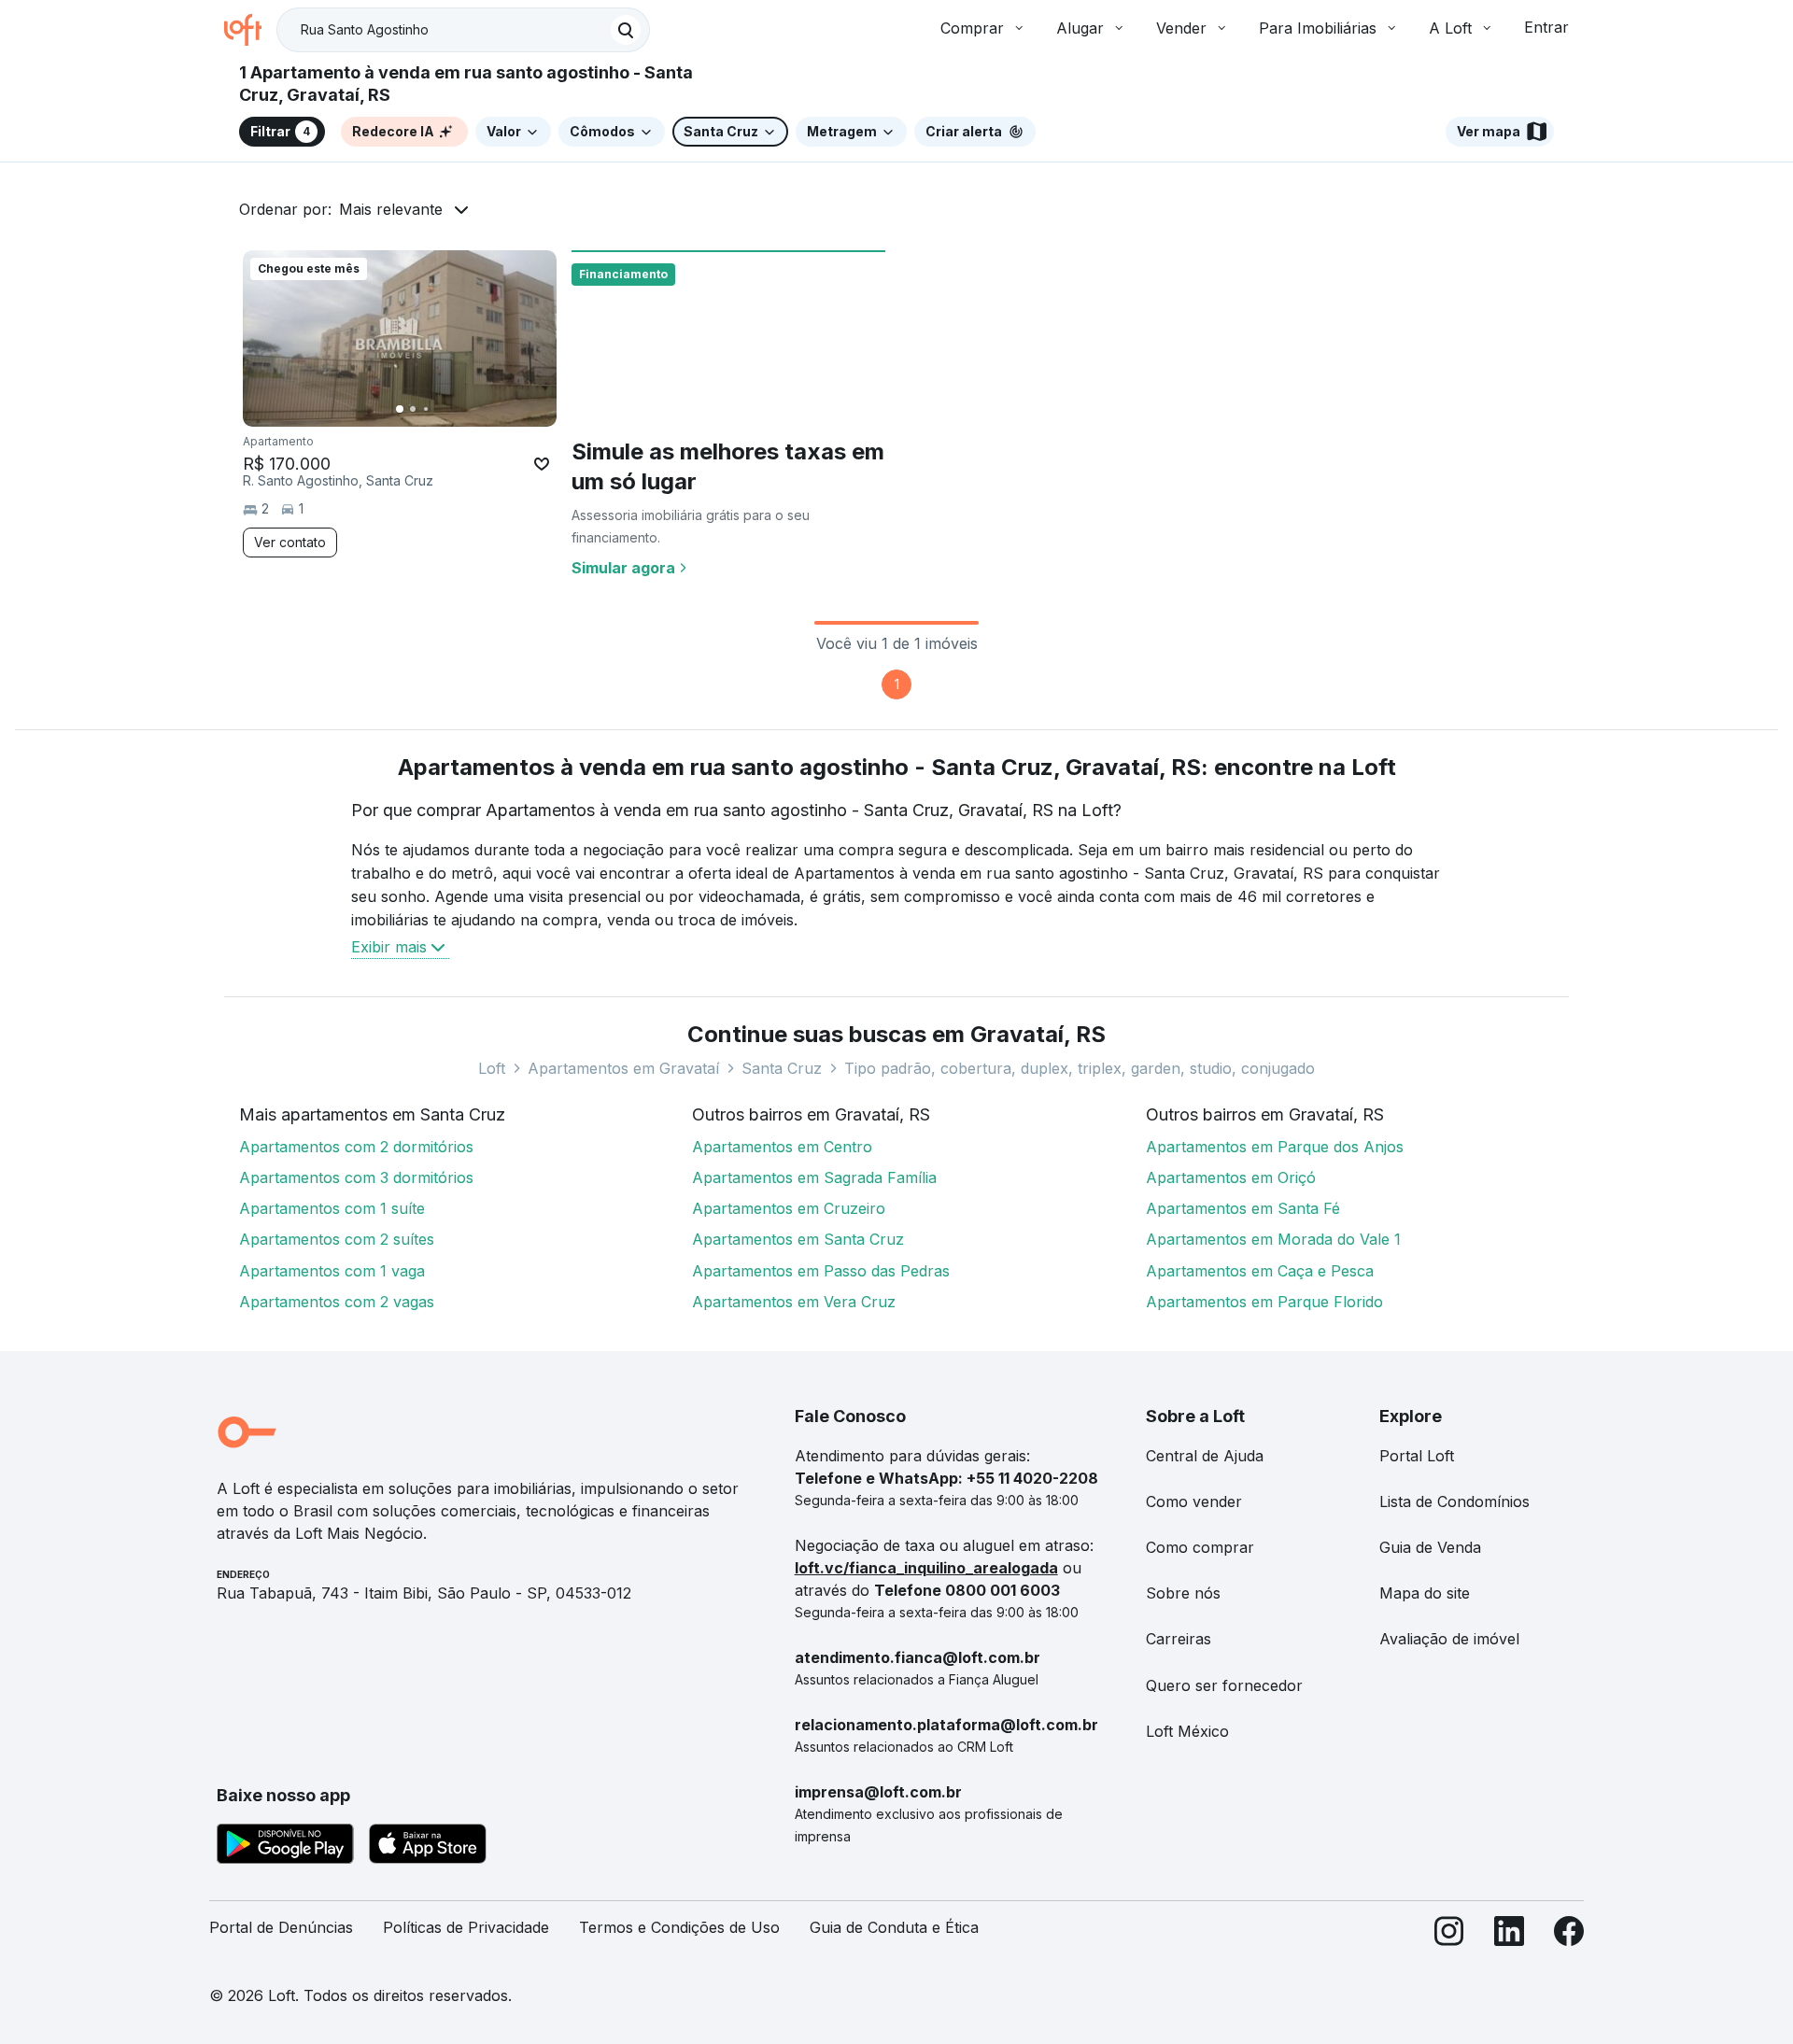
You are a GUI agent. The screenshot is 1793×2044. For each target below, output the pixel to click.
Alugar (1080, 28)
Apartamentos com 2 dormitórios (356, 1147)
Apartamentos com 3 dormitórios (356, 1177)
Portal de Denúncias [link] (281, 1927)
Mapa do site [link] (1425, 1593)
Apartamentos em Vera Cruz (794, 1302)
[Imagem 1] (400, 409)
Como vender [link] (1194, 1501)
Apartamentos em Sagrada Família (814, 1177)
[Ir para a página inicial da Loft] (250, 30)
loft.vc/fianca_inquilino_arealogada (926, 1568)
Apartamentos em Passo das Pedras (821, 1271)
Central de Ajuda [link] (1205, 1456)
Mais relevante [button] (391, 209)
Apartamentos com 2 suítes (337, 1239)
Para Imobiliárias (1318, 28)
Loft (492, 1068)
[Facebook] (1569, 1935)
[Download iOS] (428, 1847)
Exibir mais (389, 947)
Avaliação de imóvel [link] (1449, 1639)
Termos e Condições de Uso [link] (679, 1927)
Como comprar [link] (1200, 1547)
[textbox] (463, 30)
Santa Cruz (782, 1068)
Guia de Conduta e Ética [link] (894, 1927)
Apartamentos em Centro (782, 1147)
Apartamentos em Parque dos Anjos (1275, 1147)
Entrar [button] (1546, 27)
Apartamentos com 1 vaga (332, 1271)
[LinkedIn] (1509, 1935)
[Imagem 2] (413, 409)
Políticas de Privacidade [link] (466, 1927)
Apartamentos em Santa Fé (1243, 1208)
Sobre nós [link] (1183, 1593)
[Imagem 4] (439, 409)
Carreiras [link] (1179, 1639)
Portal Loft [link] (1417, 1456)
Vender (1181, 28)
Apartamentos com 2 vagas (337, 1302)
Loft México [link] (1187, 1731)
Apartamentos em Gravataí (623, 1068)
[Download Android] (285, 1847)
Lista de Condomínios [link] (1454, 1501)
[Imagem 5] (452, 409)
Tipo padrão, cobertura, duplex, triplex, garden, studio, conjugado (1080, 1068)
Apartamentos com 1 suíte (332, 1208)
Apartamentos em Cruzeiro (789, 1208)
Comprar (972, 28)
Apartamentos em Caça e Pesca (1260, 1271)
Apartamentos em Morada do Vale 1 (1273, 1239)
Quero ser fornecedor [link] (1224, 1685)
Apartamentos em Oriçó (1231, 1177)
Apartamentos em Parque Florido (1264, 1302)
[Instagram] (1449, 1935)
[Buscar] (626, 30)
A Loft (1450, 28)
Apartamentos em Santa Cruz (798, 1239)
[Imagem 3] (426, 409)
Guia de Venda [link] (1430, 1547)
